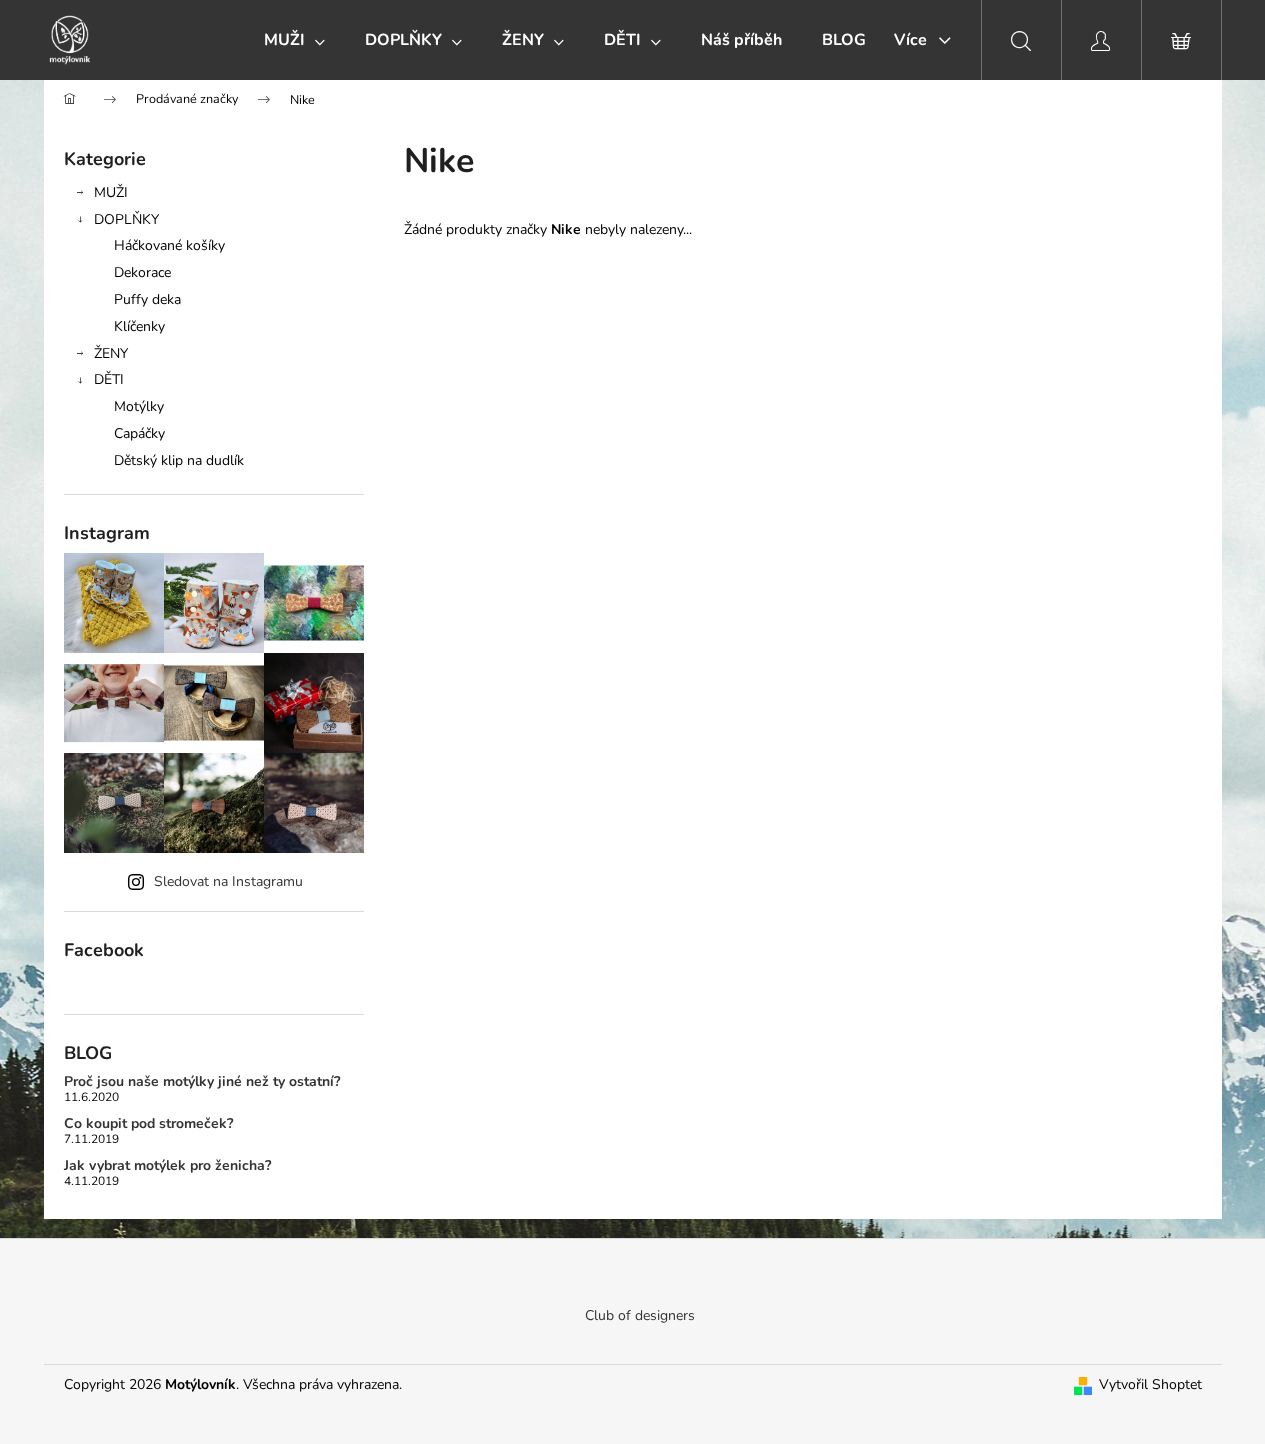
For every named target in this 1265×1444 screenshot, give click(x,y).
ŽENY (111, 353)
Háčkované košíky (169, 245)
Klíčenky (139, 326)
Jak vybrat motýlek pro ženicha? (167, 1165)
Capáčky (139, 433)
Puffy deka (147, 299)
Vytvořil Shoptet (1150, 1384)
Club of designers (640, 1315)
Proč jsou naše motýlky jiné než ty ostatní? (202, 1081)
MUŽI (111, 192)
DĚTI (109, 379)
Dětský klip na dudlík (179, 460)
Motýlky (139, 406)
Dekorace (142, 272)
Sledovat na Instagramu (228, 881)
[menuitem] (294, 40)
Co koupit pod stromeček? (148, 1123)
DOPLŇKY (126, 219)
